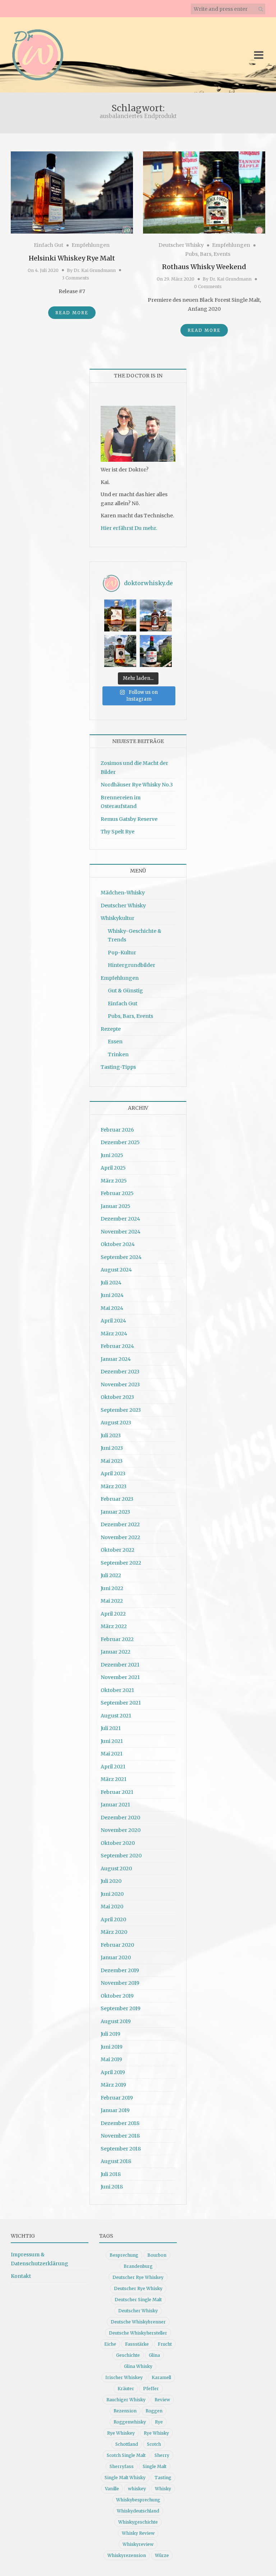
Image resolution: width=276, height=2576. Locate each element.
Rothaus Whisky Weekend (204, 267)
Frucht (165, 2344)
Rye (159, 2422)
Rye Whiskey (121, 2433)
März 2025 (114, 1181)
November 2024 (121, 1232)
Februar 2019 (117, 2098)
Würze (162, 2555)
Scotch (154, 2444)
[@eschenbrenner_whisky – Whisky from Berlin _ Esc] (120, 651)
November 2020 (121, 1830)
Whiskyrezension (127, 2555)
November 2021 (120, 1677)
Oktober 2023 (117, 1397)
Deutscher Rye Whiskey (138, 2277)
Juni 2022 (112, 1588)
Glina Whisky (138, 2366)
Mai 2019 (111, 2059)
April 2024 (113, 1321)
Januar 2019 (115, 2110)
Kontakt (21, 2276)
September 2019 (121, 2008)
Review (162, 2400)
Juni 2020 (112, 1894)
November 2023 (120, 1385)
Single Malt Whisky (125, 2478)
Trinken (118, 1054)
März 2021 (114, 1779)
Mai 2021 (112, 1754)
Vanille (112, 2489)
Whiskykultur (118, 918)
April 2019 (113, 2072)
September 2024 (121, 1257)
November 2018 (120, 2136)
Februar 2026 (117, 1130)
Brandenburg (138, 2266)
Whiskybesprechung (138, 2500)
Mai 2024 (112, 1308)
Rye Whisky (156, 2433)
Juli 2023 (111, 1435)
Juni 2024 (112, 1295)
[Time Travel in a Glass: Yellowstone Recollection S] (156, 615)
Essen (115, 1042)
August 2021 (116, 1716)
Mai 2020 (112, 1907)
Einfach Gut (49, 245)
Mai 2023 (112, 1461)
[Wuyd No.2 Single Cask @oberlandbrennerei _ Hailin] (120, 615)
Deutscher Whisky (181, 245)
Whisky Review (138, 2533)
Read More (72, 313)
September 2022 (121, 1563)
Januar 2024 (116, 1359)
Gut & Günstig (125, 991)
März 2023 (114, 1486)
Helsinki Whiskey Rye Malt (72, 258)
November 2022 (120, 1537)
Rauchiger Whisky (126, 2400)
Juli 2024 (111, 1283)
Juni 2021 (112, 1741)
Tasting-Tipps (118, 1067)
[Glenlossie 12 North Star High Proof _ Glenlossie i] (156, 651)
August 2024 (116, 1270)
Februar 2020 (117, 1945)
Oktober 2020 (118, 1843)
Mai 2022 (112, 1601)
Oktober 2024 (118, 1244)
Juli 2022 (111, 1575)
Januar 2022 (116, 1652)
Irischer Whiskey (124, 2377)
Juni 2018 (112, 2187)
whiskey (137, 2489)
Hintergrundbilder (132, 965)
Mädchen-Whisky (123, 893)
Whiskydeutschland (138, 2511)
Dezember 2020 (120, 1818)
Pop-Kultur (122, 953)
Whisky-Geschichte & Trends (135, 936)
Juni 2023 (112, 1448)
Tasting (163, 2478)
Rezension (125, 2411)
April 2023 (113, 1473)
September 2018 (121, 2149)
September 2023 (121, 1410)
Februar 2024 (117, 1346)
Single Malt (155, 2466)
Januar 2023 (115, 1512)
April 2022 (113, 1614)
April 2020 (113, 1919)
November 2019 (120, 1983)
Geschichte (128, 2355)
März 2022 (114, 1626)
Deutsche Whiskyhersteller (138, 2333)
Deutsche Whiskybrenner (138, 2322)
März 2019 (113, 2085)
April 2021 (113, 1767)
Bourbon (157, 2255)
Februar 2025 (117, 1193)
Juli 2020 (111, 1881)
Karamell (161, 2377)
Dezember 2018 (120, 2123)
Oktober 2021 (117, 1690)
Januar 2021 (115, 1805)
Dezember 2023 (120, 1372)
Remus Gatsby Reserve (129, 819)
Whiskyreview (138, 2544)
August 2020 (116, 1868)
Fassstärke (137, 2344)
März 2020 (114, 1932)
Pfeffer (151, 2389)
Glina (154, 2355)
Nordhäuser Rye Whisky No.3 (137, 785)
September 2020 (121, 1856)
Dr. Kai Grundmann (95, 270)
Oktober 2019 (117, 1996)
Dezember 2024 (120, 1219)
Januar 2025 (116, 1206)
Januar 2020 (116, 1957)
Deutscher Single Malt (138, 2300)
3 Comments (75, 278)
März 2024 (114, 1334)
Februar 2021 (117, 1792)
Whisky (163, 2489)
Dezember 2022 (120, 1524)
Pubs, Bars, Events (208, 254)
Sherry (162, 2455)
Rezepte (111, 1029)
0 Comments (208, 286)
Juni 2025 (112, 1155)
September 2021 (121, 1703)
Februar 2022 (117, 1639)
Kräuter (126, 2389)
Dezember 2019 (120, 1970)
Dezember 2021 (120, 1665)
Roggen (154, 2411)
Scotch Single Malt (126, 2455)
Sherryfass (122, 2466)
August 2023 (116, 1423)
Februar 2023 (117, 1499)
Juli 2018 (111, 2174)
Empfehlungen (91, 245)
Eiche (110, 2344)
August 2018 (116, 2161)
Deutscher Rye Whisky (138, 2288)
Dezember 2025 (120, 1142)
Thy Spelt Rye (118, 832)
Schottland (127, 2444)
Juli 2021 (111, 1728)
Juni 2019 (112, 2047)
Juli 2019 (111, 2034)
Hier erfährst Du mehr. (129, 528)
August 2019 (116, 2021)
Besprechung (124, 2255)
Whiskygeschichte (138, 2522)
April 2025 (113, 1168)
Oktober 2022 (118, 1550)
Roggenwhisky (130, 2422)
